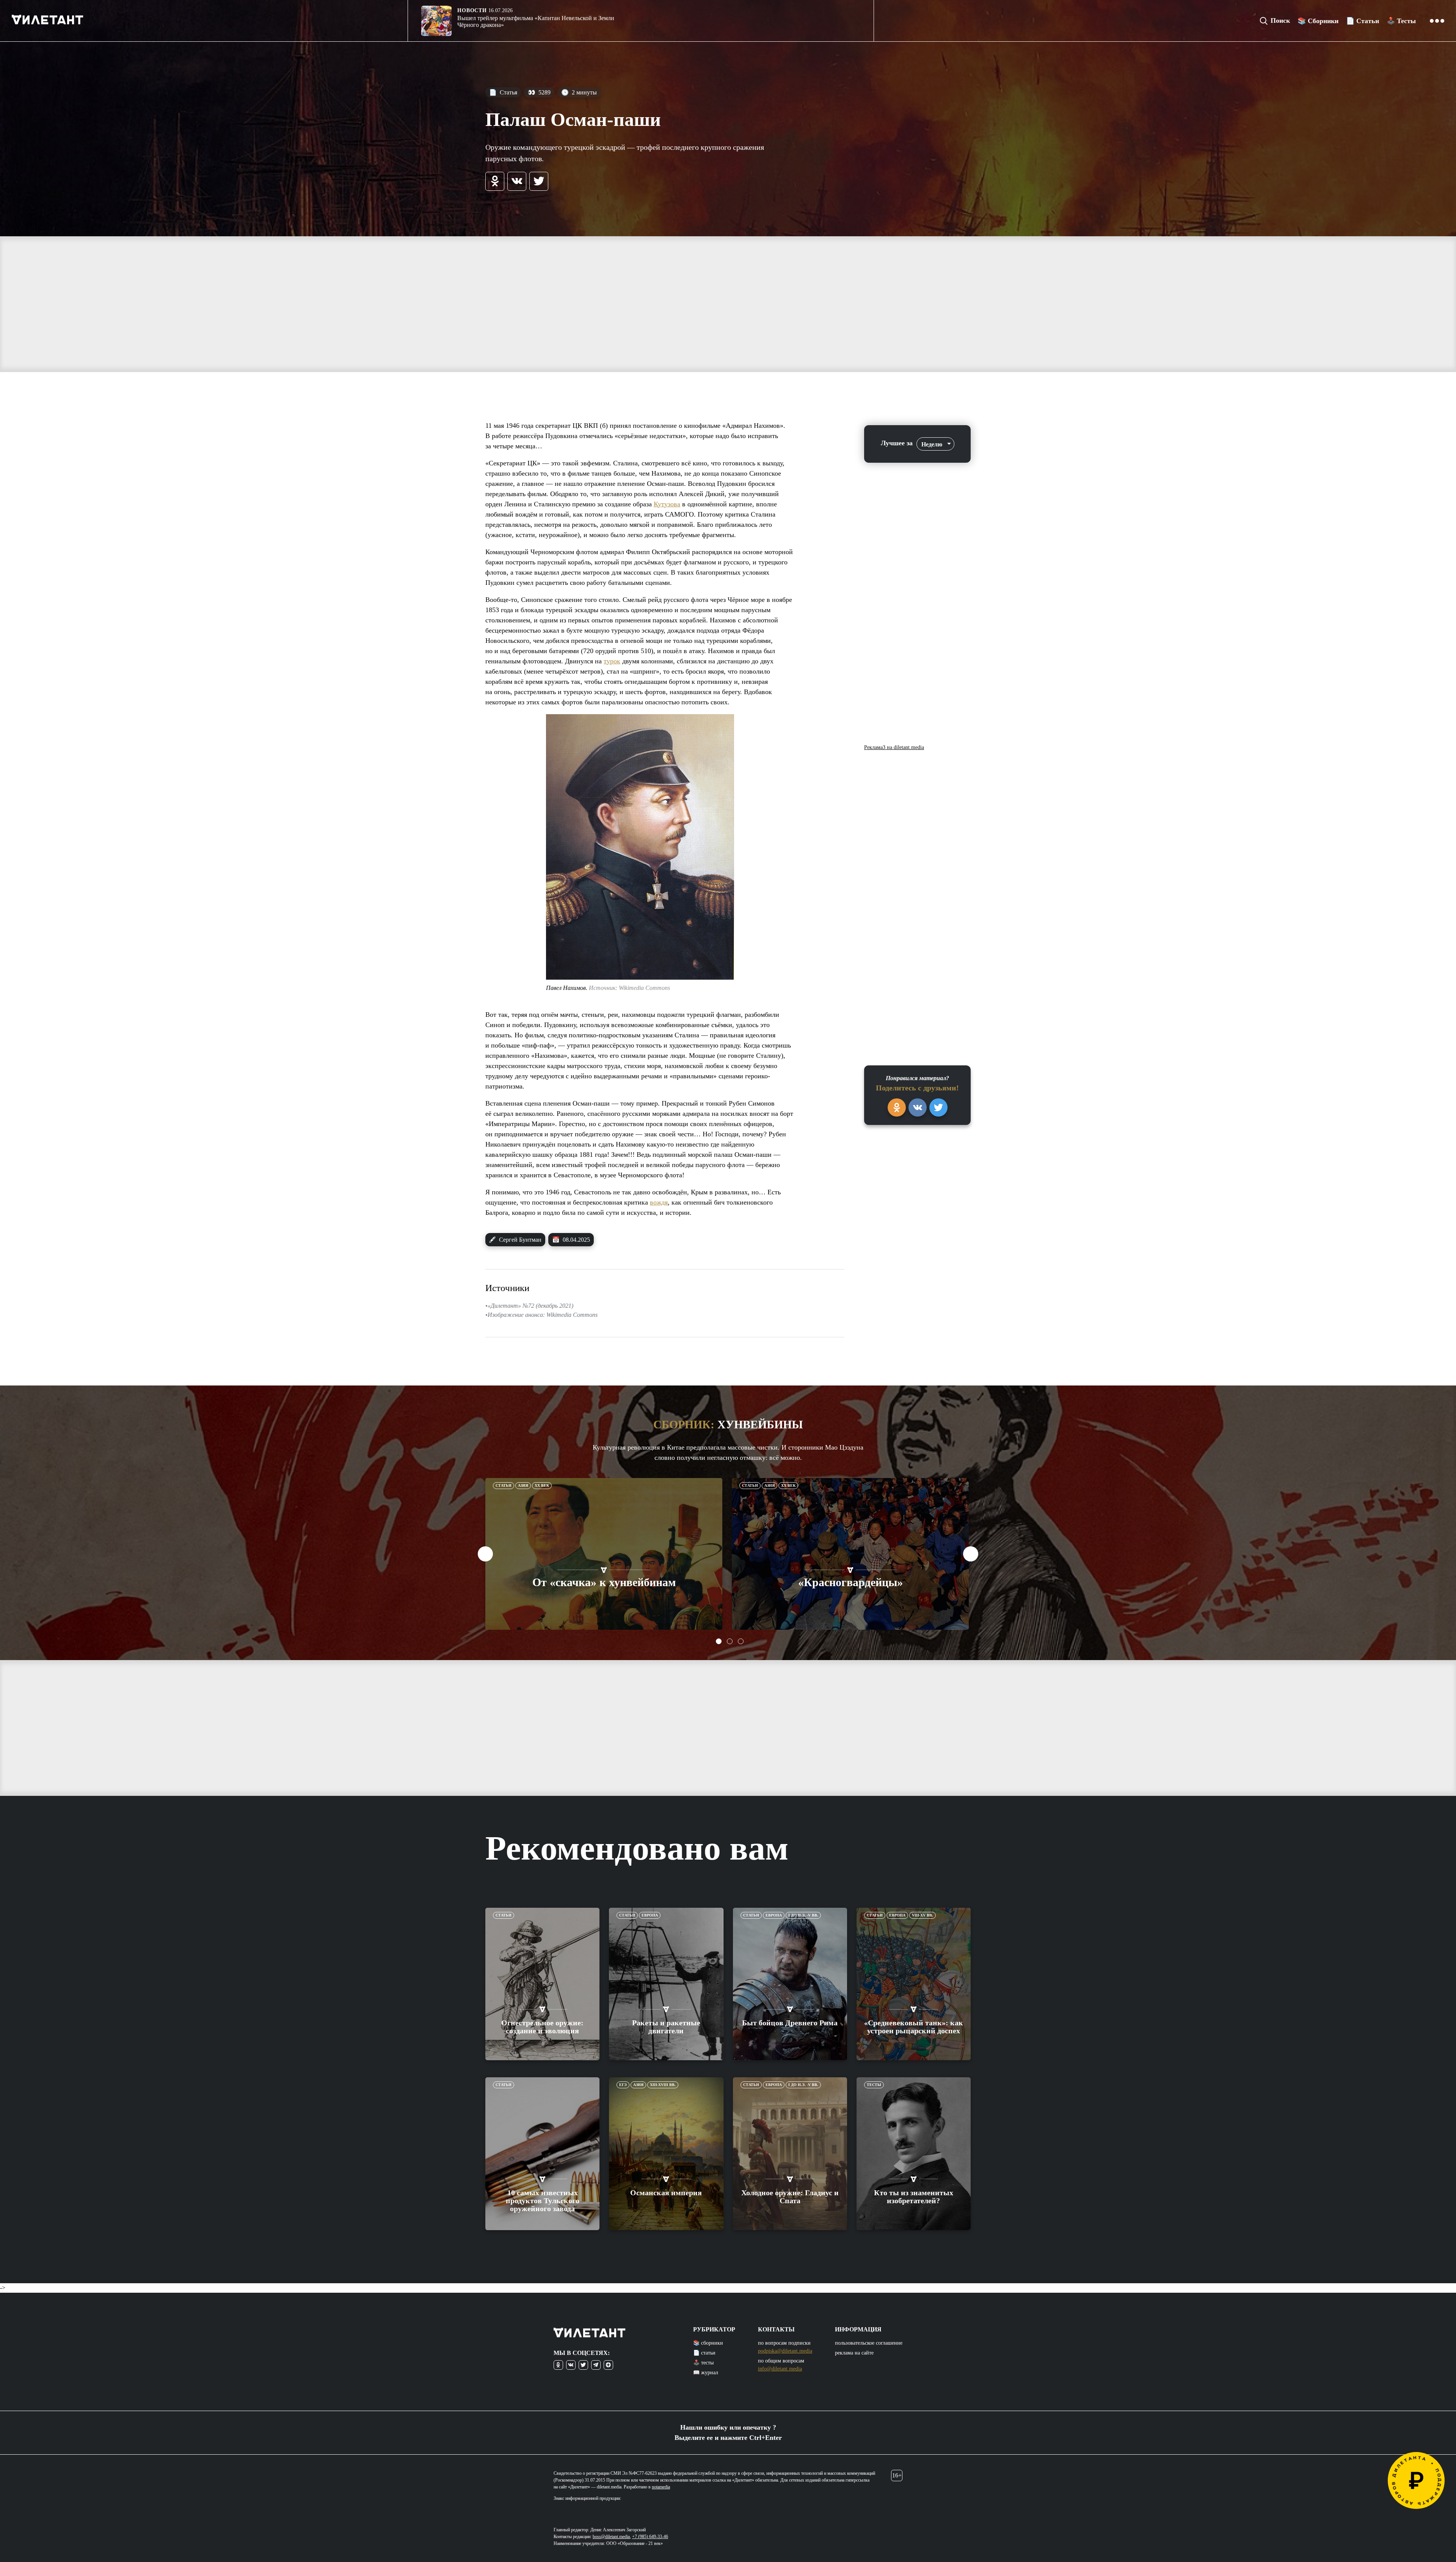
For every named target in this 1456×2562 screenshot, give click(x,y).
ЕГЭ (623, 2085)
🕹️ (1401, 21)
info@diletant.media (780, 2369)
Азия (523, 1485)
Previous (485, 1554)
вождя (659, 1202)
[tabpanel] (604, 1554)
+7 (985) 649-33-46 (650, 2537)
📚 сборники (708, 2343)
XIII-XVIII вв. (663, 2085)
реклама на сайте (854, 2353)
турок (612, 661)
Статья (503, 92)
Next (971, 1554)
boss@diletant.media (611, 2537)
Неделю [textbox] (932, 444)
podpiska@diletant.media (785, 2351)
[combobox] (935, 444)
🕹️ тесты (703, 2363)
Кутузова (667, 504)
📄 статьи (704, 2353)
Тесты (874, 2085)
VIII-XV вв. (923, 1915)
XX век (542, 1485)
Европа (650, 1915)
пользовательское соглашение (869, 2343)
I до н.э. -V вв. (803, 1915)
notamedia (661, 2487)
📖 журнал (706, 2373)
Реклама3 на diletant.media (894, 748)
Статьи (504, 1485)
